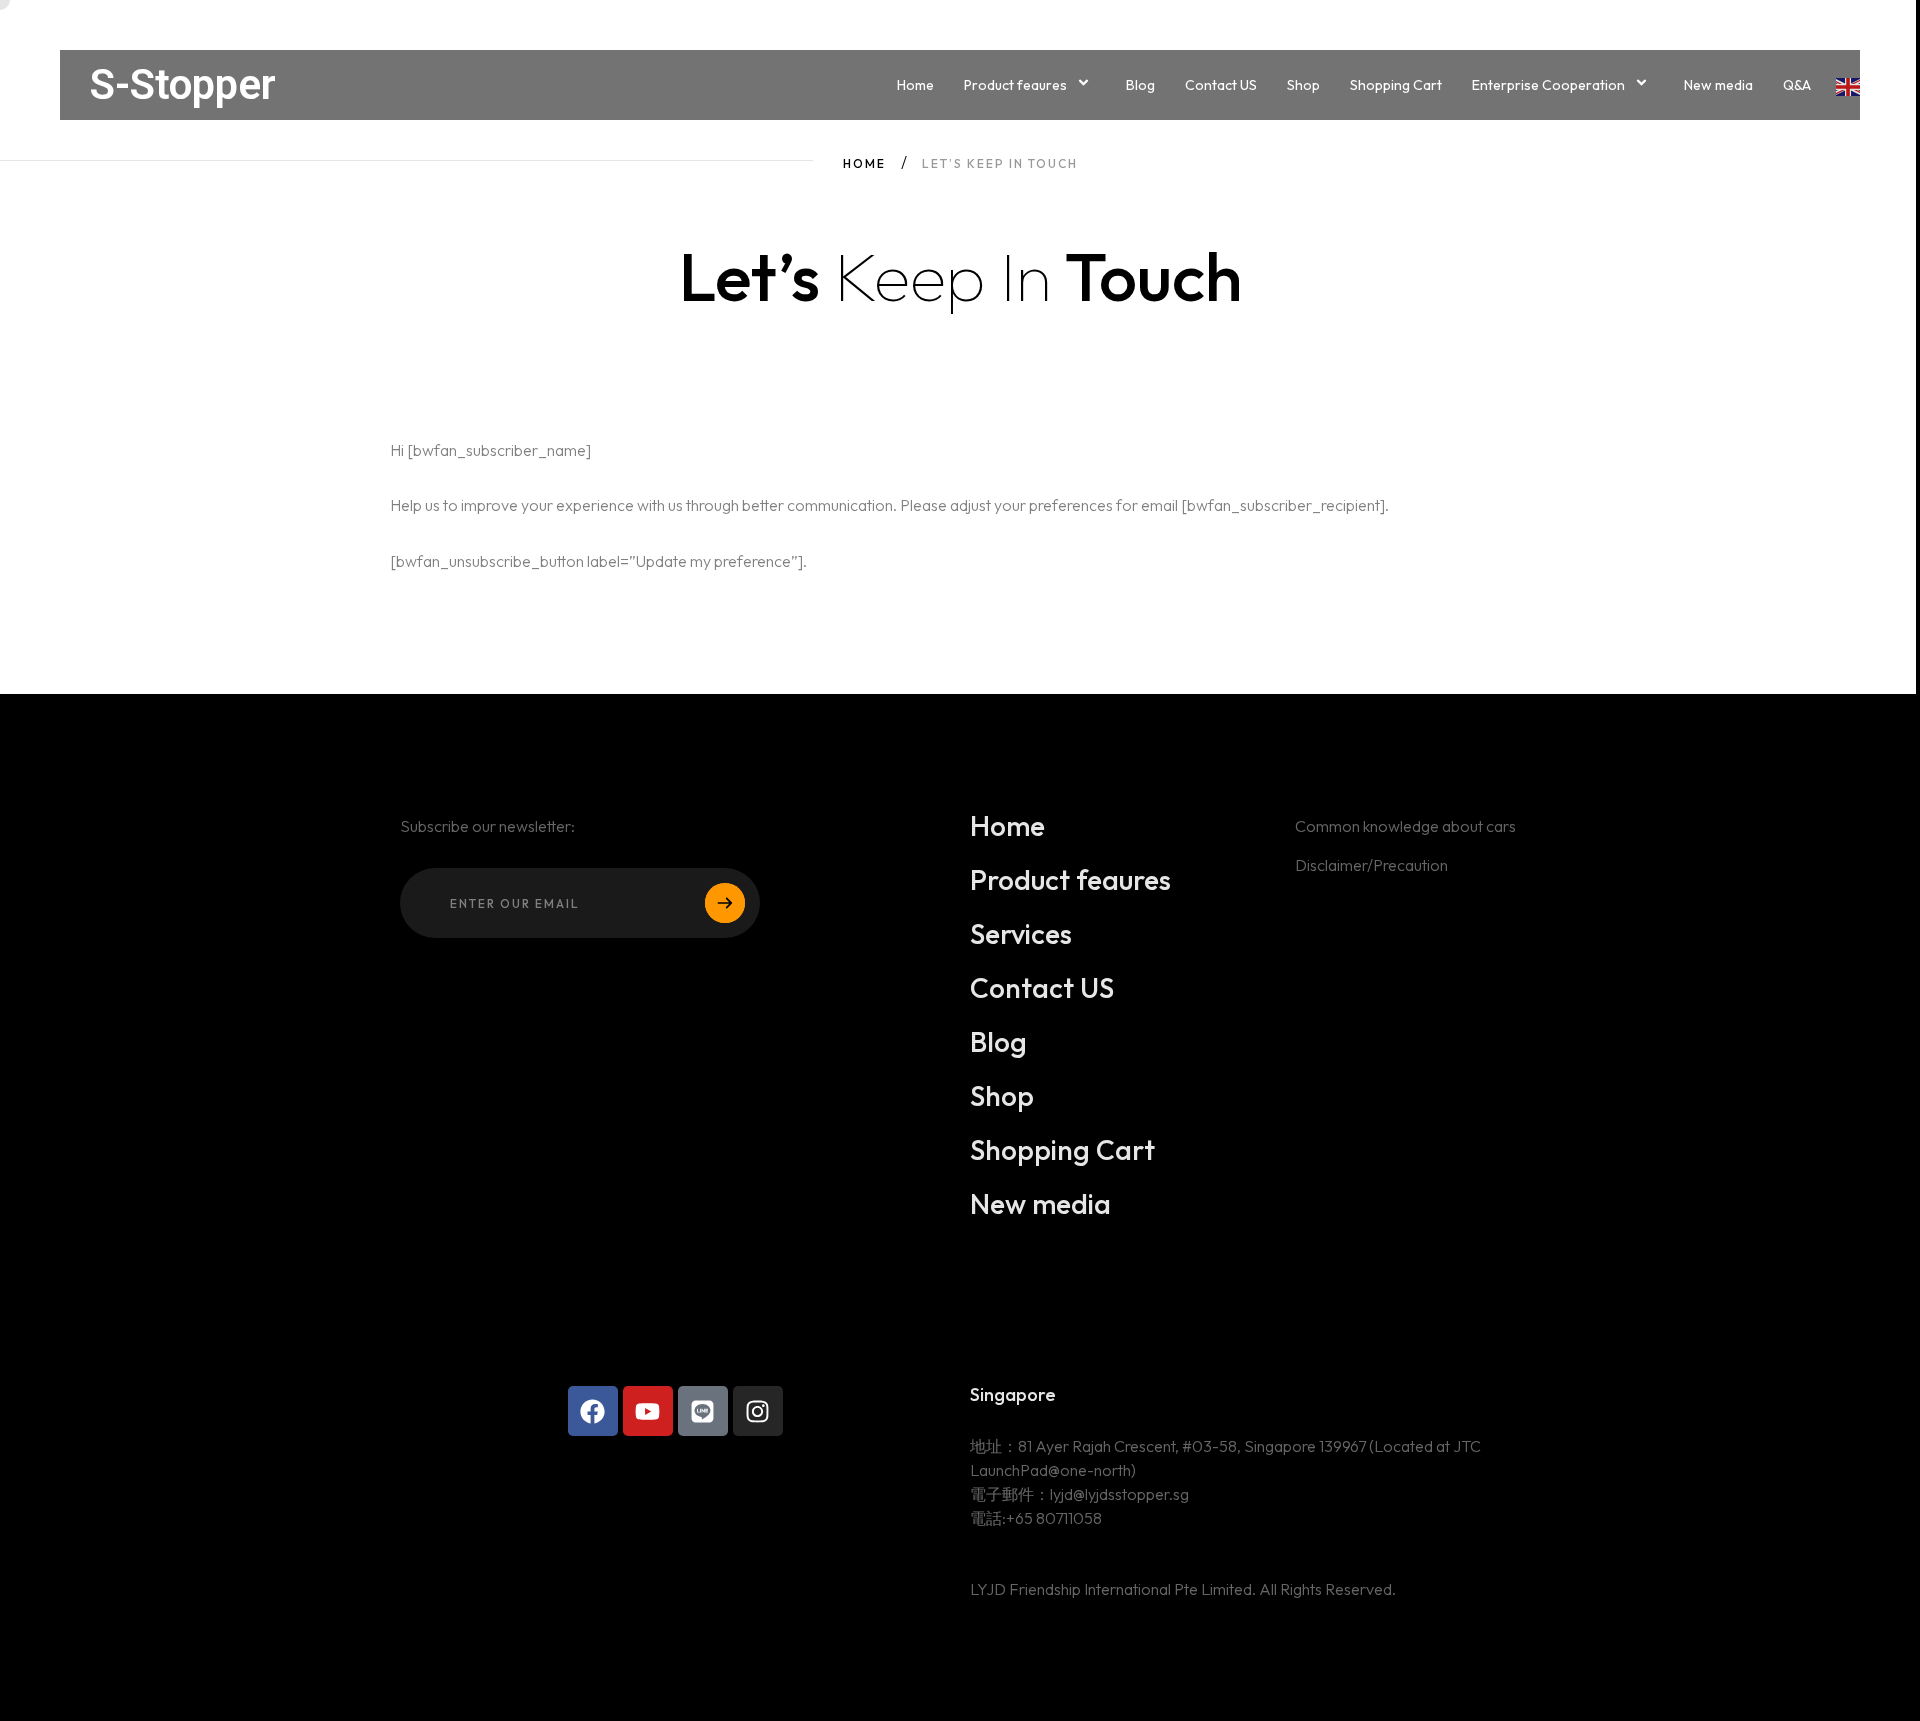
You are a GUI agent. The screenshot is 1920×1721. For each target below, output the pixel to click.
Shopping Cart (1396, 85)
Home (915, 85)
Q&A (1797, 85)
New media (1718, 85)
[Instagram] (758, 1411)
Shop (1303, 85)
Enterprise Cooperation (1548, 85)
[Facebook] (593, 1411)
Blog (1140, 85)
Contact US (1221, 85)
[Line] (703, 1411)
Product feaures (1015, 85)
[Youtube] (648, 1411)
